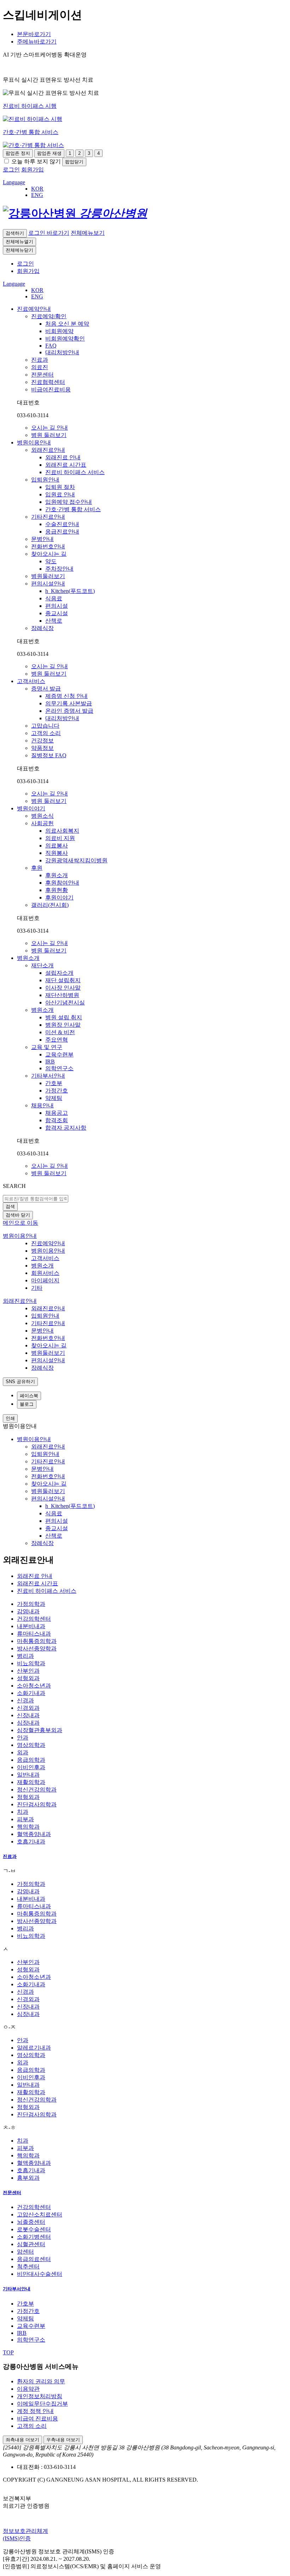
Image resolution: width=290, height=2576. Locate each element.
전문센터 (12, 2193)
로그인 (25, 264)
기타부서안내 (17, 2289)
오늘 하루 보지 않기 (36, 161)
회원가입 (28, 271)
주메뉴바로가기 (37, 42)
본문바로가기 (34, 34)
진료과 (10, 1856)
